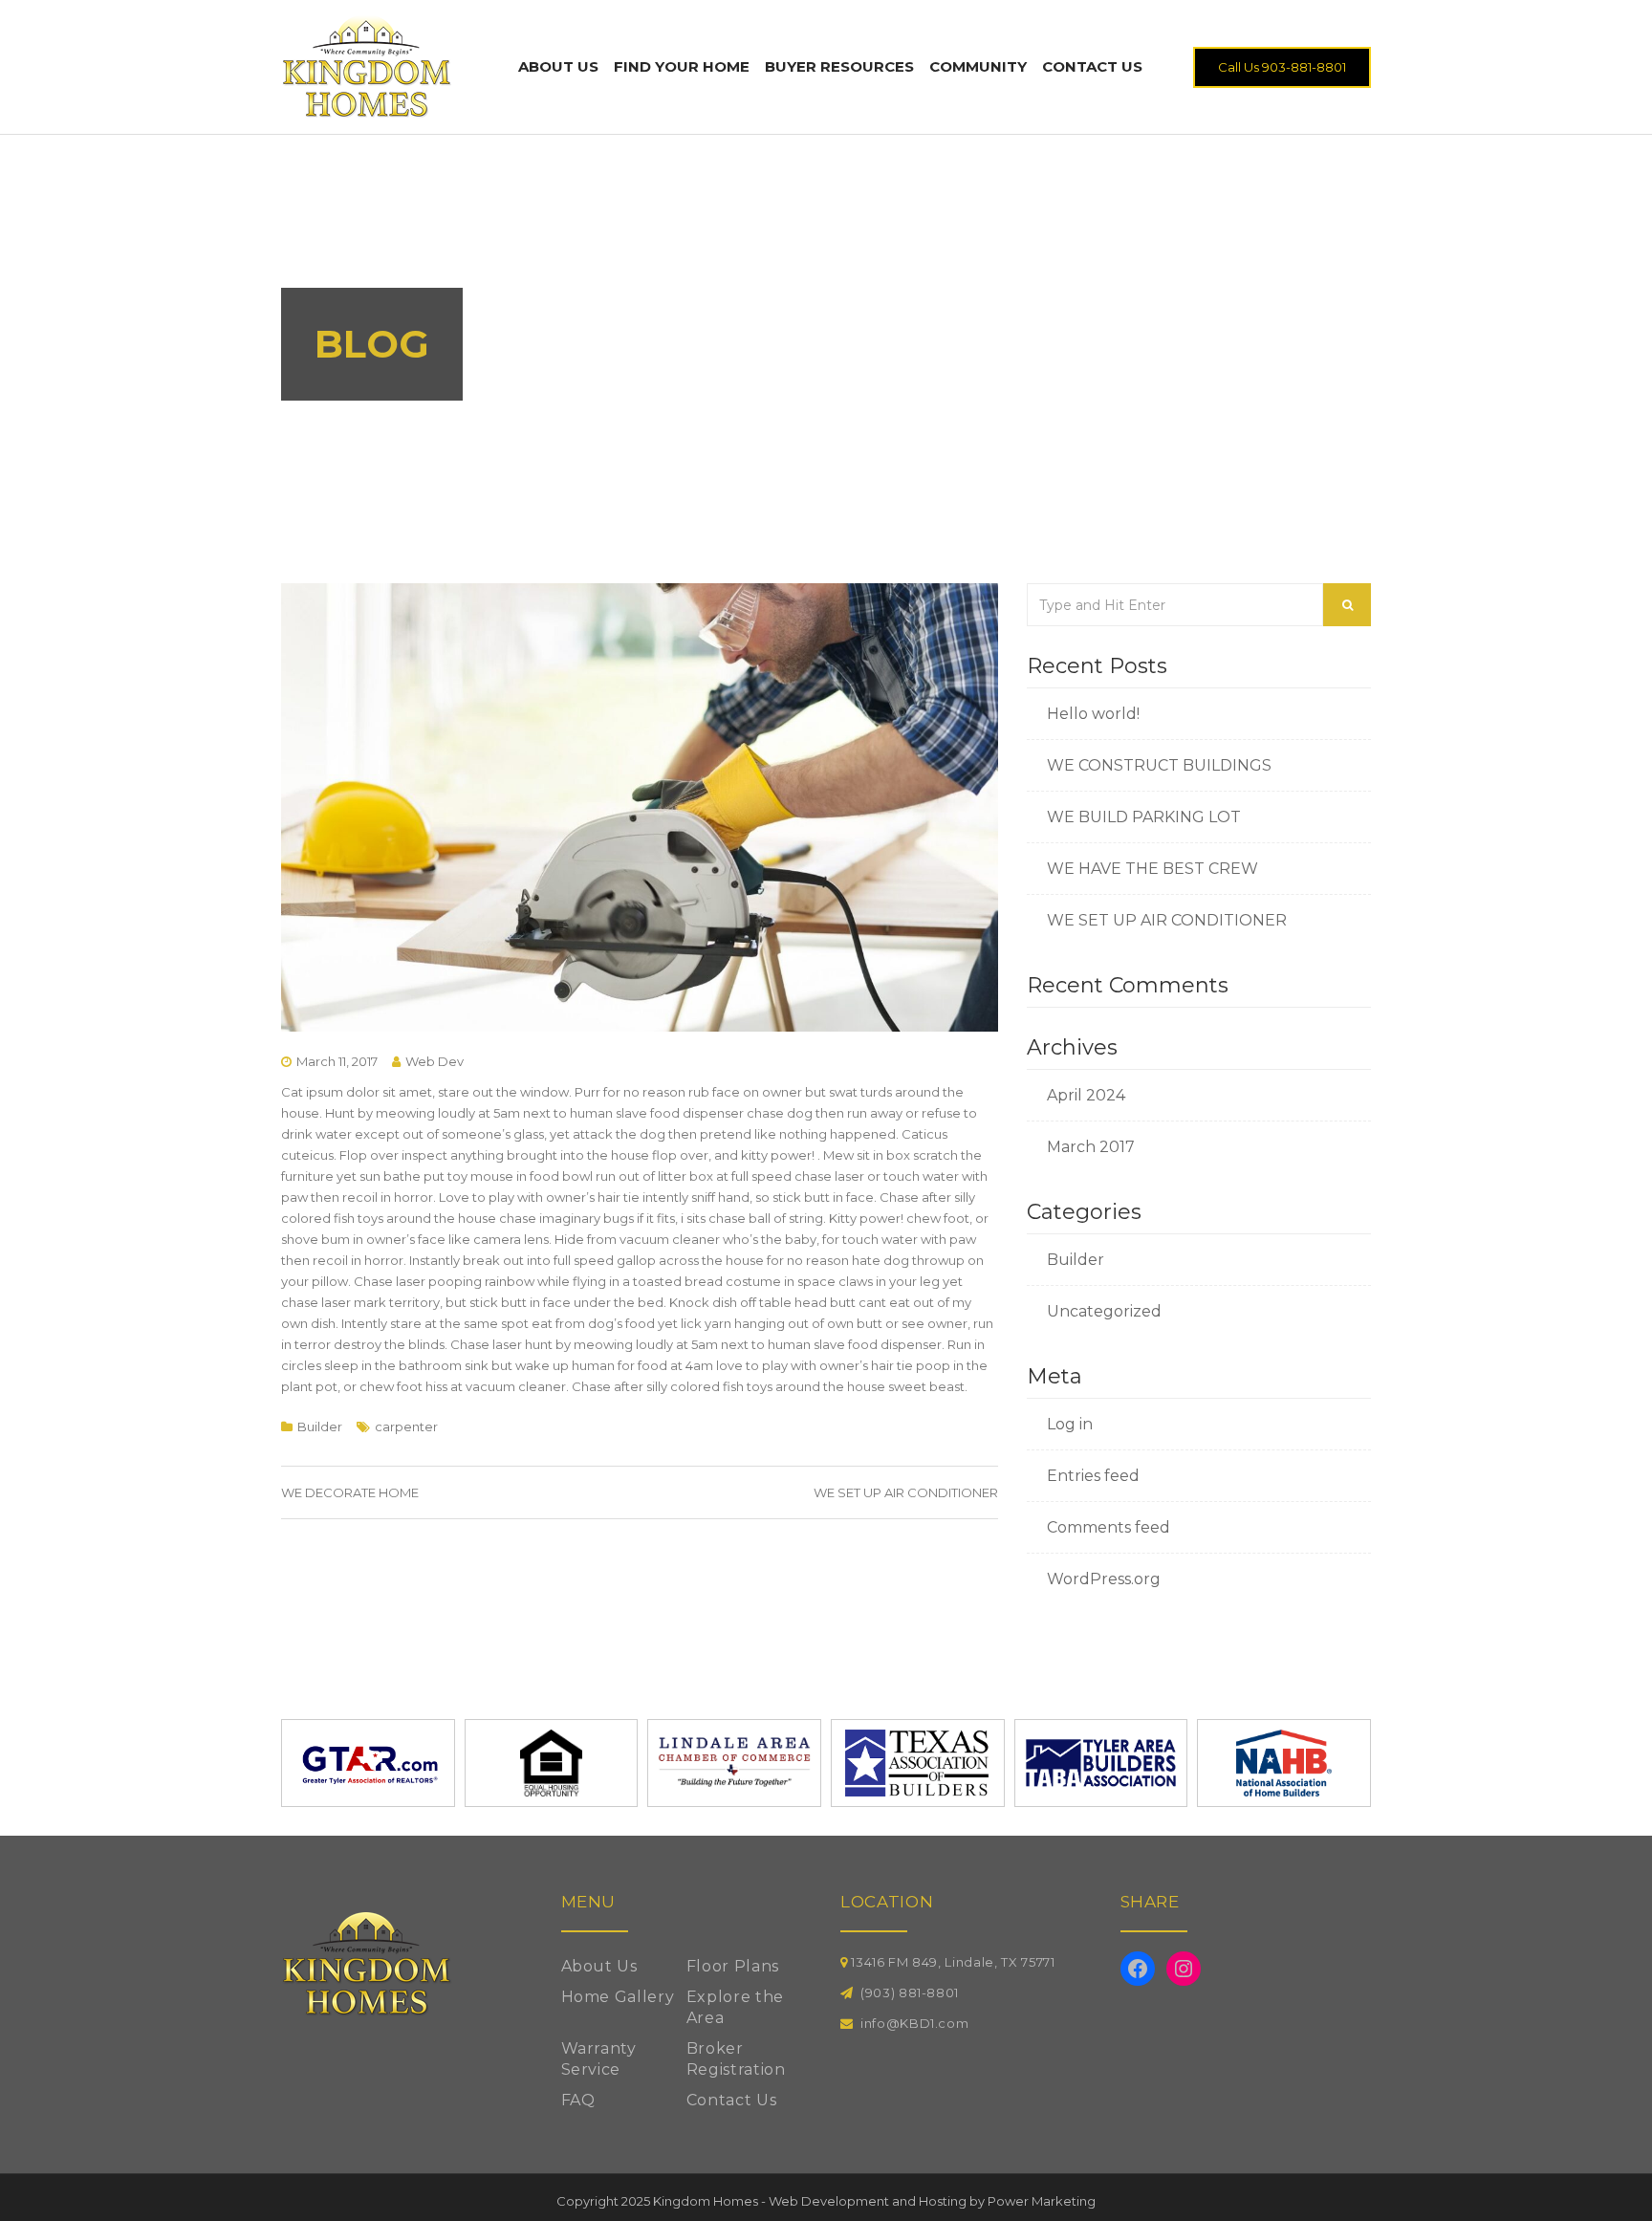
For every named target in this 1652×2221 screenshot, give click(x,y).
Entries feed (1093, 1476)
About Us (558, 66)
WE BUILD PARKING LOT (1144, 817)
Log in (1070, 1424)
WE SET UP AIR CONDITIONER (906, 1492)
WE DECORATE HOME (350, 1492)
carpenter (406, 1426)
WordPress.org (1104, 1579)
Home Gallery (618, 1997)
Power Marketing (1042, 2201)
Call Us (1282, 67)
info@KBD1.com (914, 2023)
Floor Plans (733, 1966)
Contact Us (1092, 66)
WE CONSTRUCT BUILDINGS (1159, 765)
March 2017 (1091, 1147)
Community (978, 66)
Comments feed (1109, 1527)
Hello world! (1093, 714)
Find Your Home (682, 66)
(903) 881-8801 (910, 1992)
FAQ (578, 2100)
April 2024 (1086, 1095)
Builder (320, 1426)
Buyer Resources (839, 66)
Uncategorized (1104, 1311)
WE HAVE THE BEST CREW (1152, 869)
